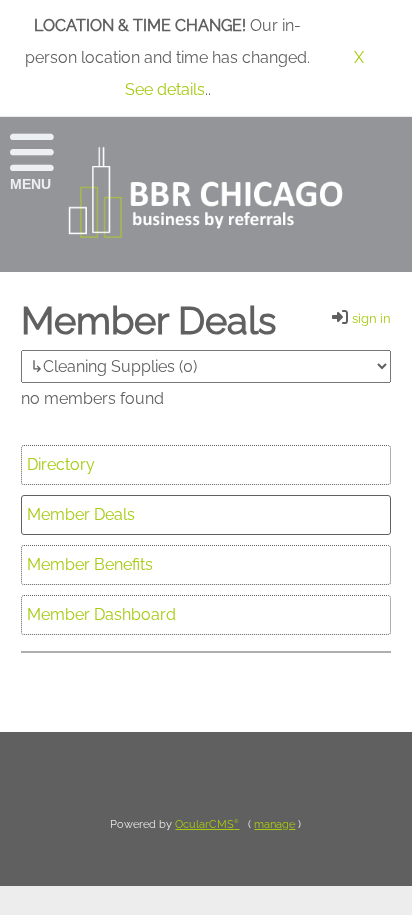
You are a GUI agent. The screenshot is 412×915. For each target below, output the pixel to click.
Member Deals (81, 514)
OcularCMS (207, 824)
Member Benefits (90, 564)
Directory (61, 464)
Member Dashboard (101, 614)
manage (274, 824)
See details (165, 89)
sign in (371, 318)
